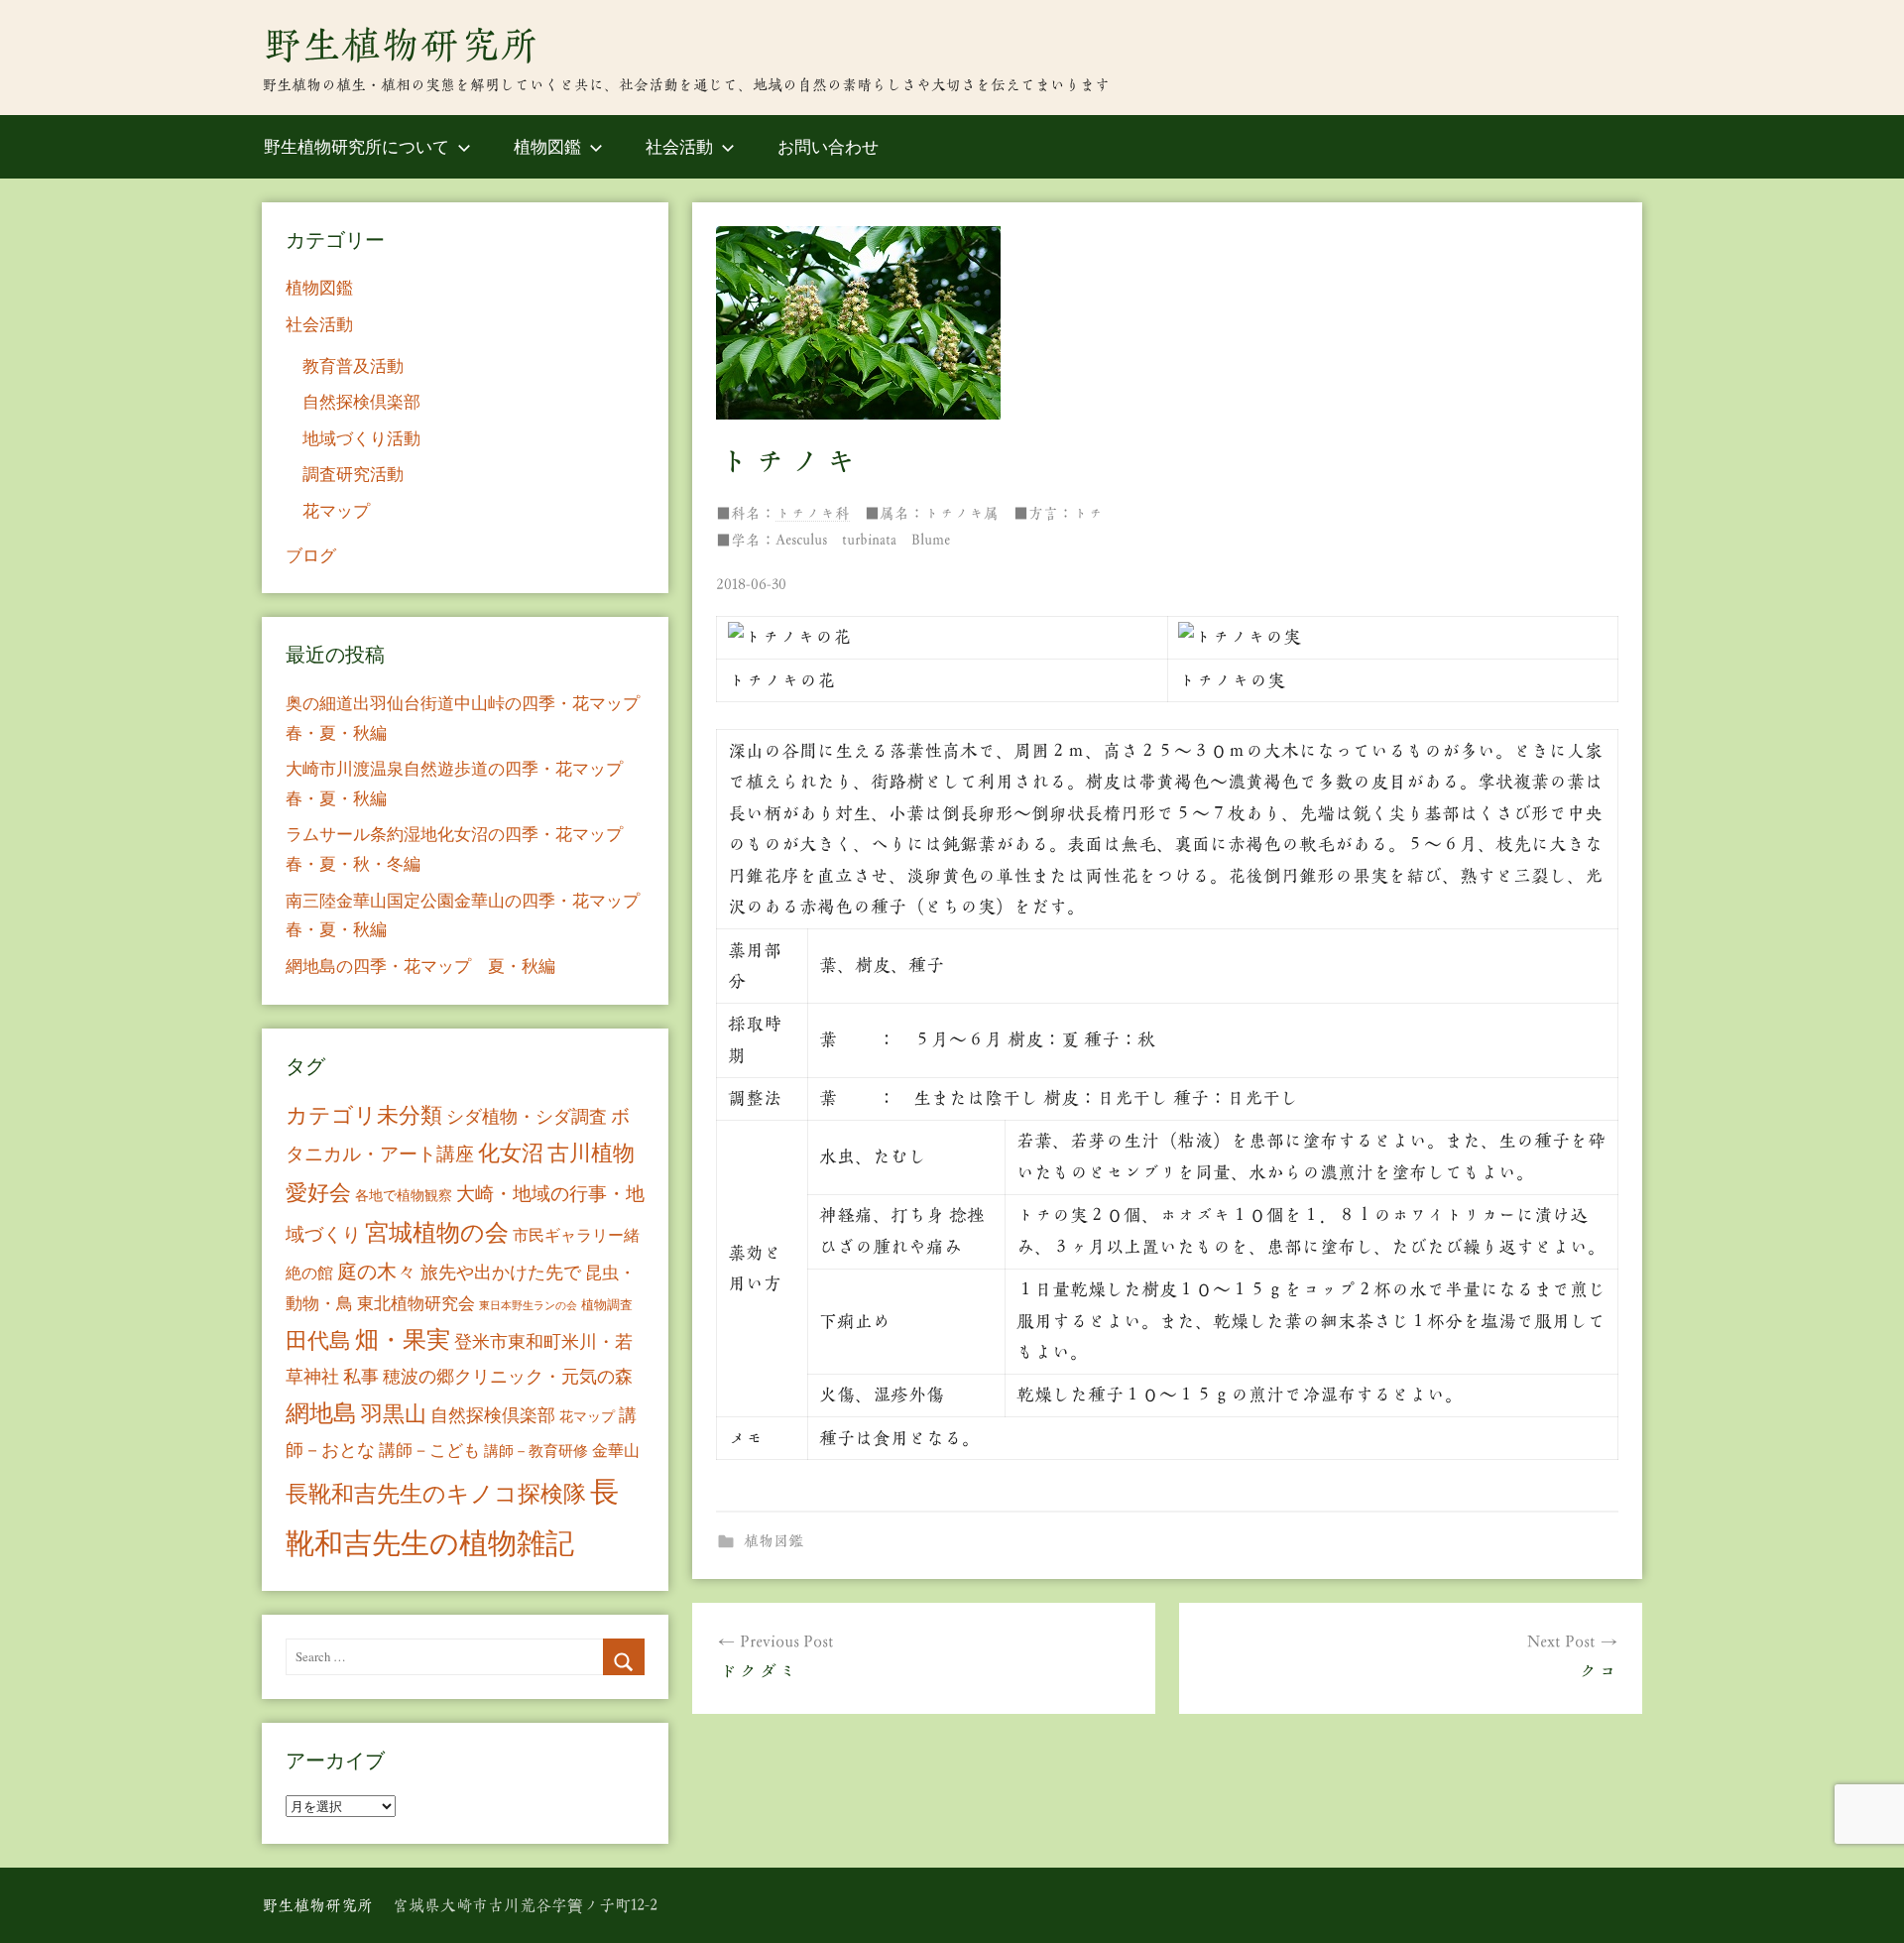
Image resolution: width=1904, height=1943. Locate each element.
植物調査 (607, 1304)
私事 (361, 1376)
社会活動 (679, 146)
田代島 (318, 1339)
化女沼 (511, 1152)
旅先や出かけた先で (501, 1272)
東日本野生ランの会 (528, 1305)
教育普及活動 (353, 365)
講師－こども (429, 1450)
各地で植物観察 (404, 1195)
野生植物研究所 (401, 45)
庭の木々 (377, 1271)
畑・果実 (403, 1339)
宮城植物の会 (437, 1231)
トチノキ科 (813, 513)
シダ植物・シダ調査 (527, 1116)
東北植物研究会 (416, 1303)
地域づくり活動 (361, 438)
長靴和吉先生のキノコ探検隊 (436, 1493)
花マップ (336, 510)
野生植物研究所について (357, 146)
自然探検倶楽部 (361, 401)
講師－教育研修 (536, 1450)
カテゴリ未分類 (364, 1114)
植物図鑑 (547, 146)
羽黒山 (394, 1413)
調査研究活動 (353, 474)
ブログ (311, 555)
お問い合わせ (828, 146)
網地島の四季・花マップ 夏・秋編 (420, 966)
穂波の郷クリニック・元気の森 (508, 1376)
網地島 (321, 1412)
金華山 (616, 1450)
